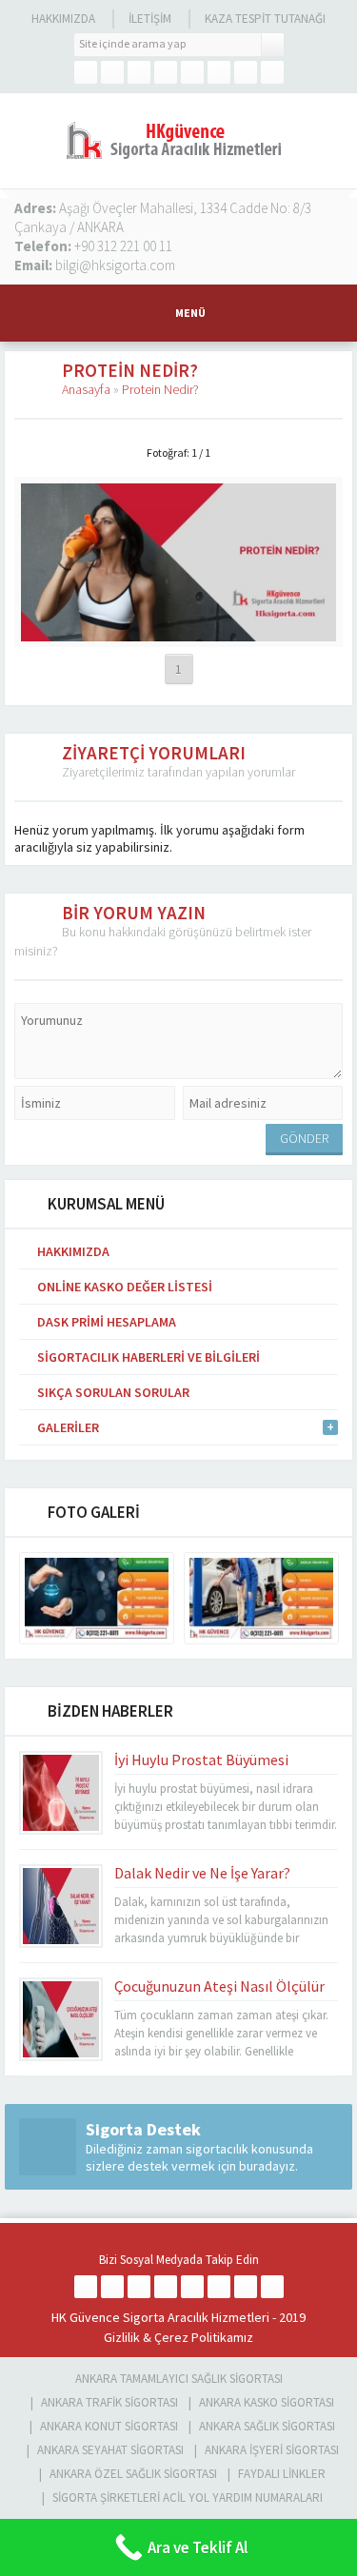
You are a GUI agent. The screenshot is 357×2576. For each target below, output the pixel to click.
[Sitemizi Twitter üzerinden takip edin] (112, 72)
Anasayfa (86, 389)
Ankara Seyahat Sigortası (110, 2450)
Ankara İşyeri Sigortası (272, 2450)
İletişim (150, 19)
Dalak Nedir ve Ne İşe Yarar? (202, 1873)
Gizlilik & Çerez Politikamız (178, 2337)
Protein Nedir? (160, 389)
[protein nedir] (178, 633)
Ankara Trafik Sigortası (109, 2402)
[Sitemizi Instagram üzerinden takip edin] (166, 72)
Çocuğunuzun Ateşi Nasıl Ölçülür (219, 1986)
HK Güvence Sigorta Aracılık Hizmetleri (160, 2317)
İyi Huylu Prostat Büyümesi (201, 1760)
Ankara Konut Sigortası (109, 2426)
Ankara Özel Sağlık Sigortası (133, 2474)
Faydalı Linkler (282, 2474)
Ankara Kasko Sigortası (267, 2402)
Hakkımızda (63, 19)
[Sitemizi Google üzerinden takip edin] (139, 72)
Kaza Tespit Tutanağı (265, 19)
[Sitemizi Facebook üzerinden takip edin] (86, 72)
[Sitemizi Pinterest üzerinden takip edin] (246, 72)
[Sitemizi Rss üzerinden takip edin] (272, 72)
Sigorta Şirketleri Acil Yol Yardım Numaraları (188, 2497)
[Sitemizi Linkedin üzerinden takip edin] (192, 72)
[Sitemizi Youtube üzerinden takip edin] (219, 72)
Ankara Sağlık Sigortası (267, 2426)
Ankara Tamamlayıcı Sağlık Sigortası (179, 2379)
